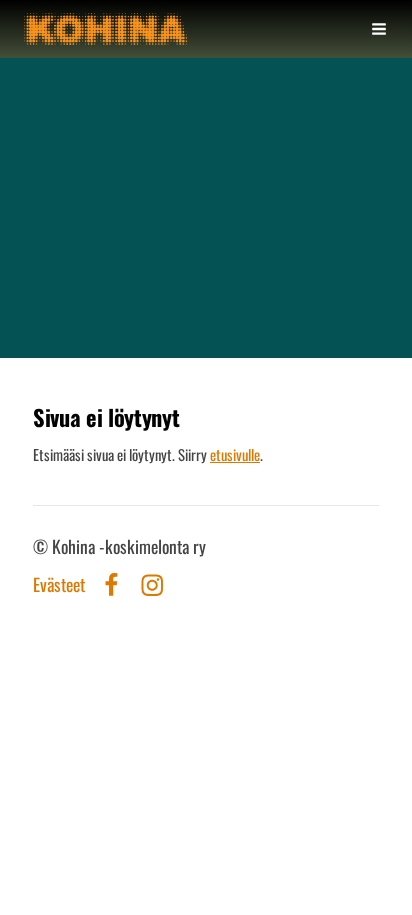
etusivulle (235, 454)
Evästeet (59, 585)
